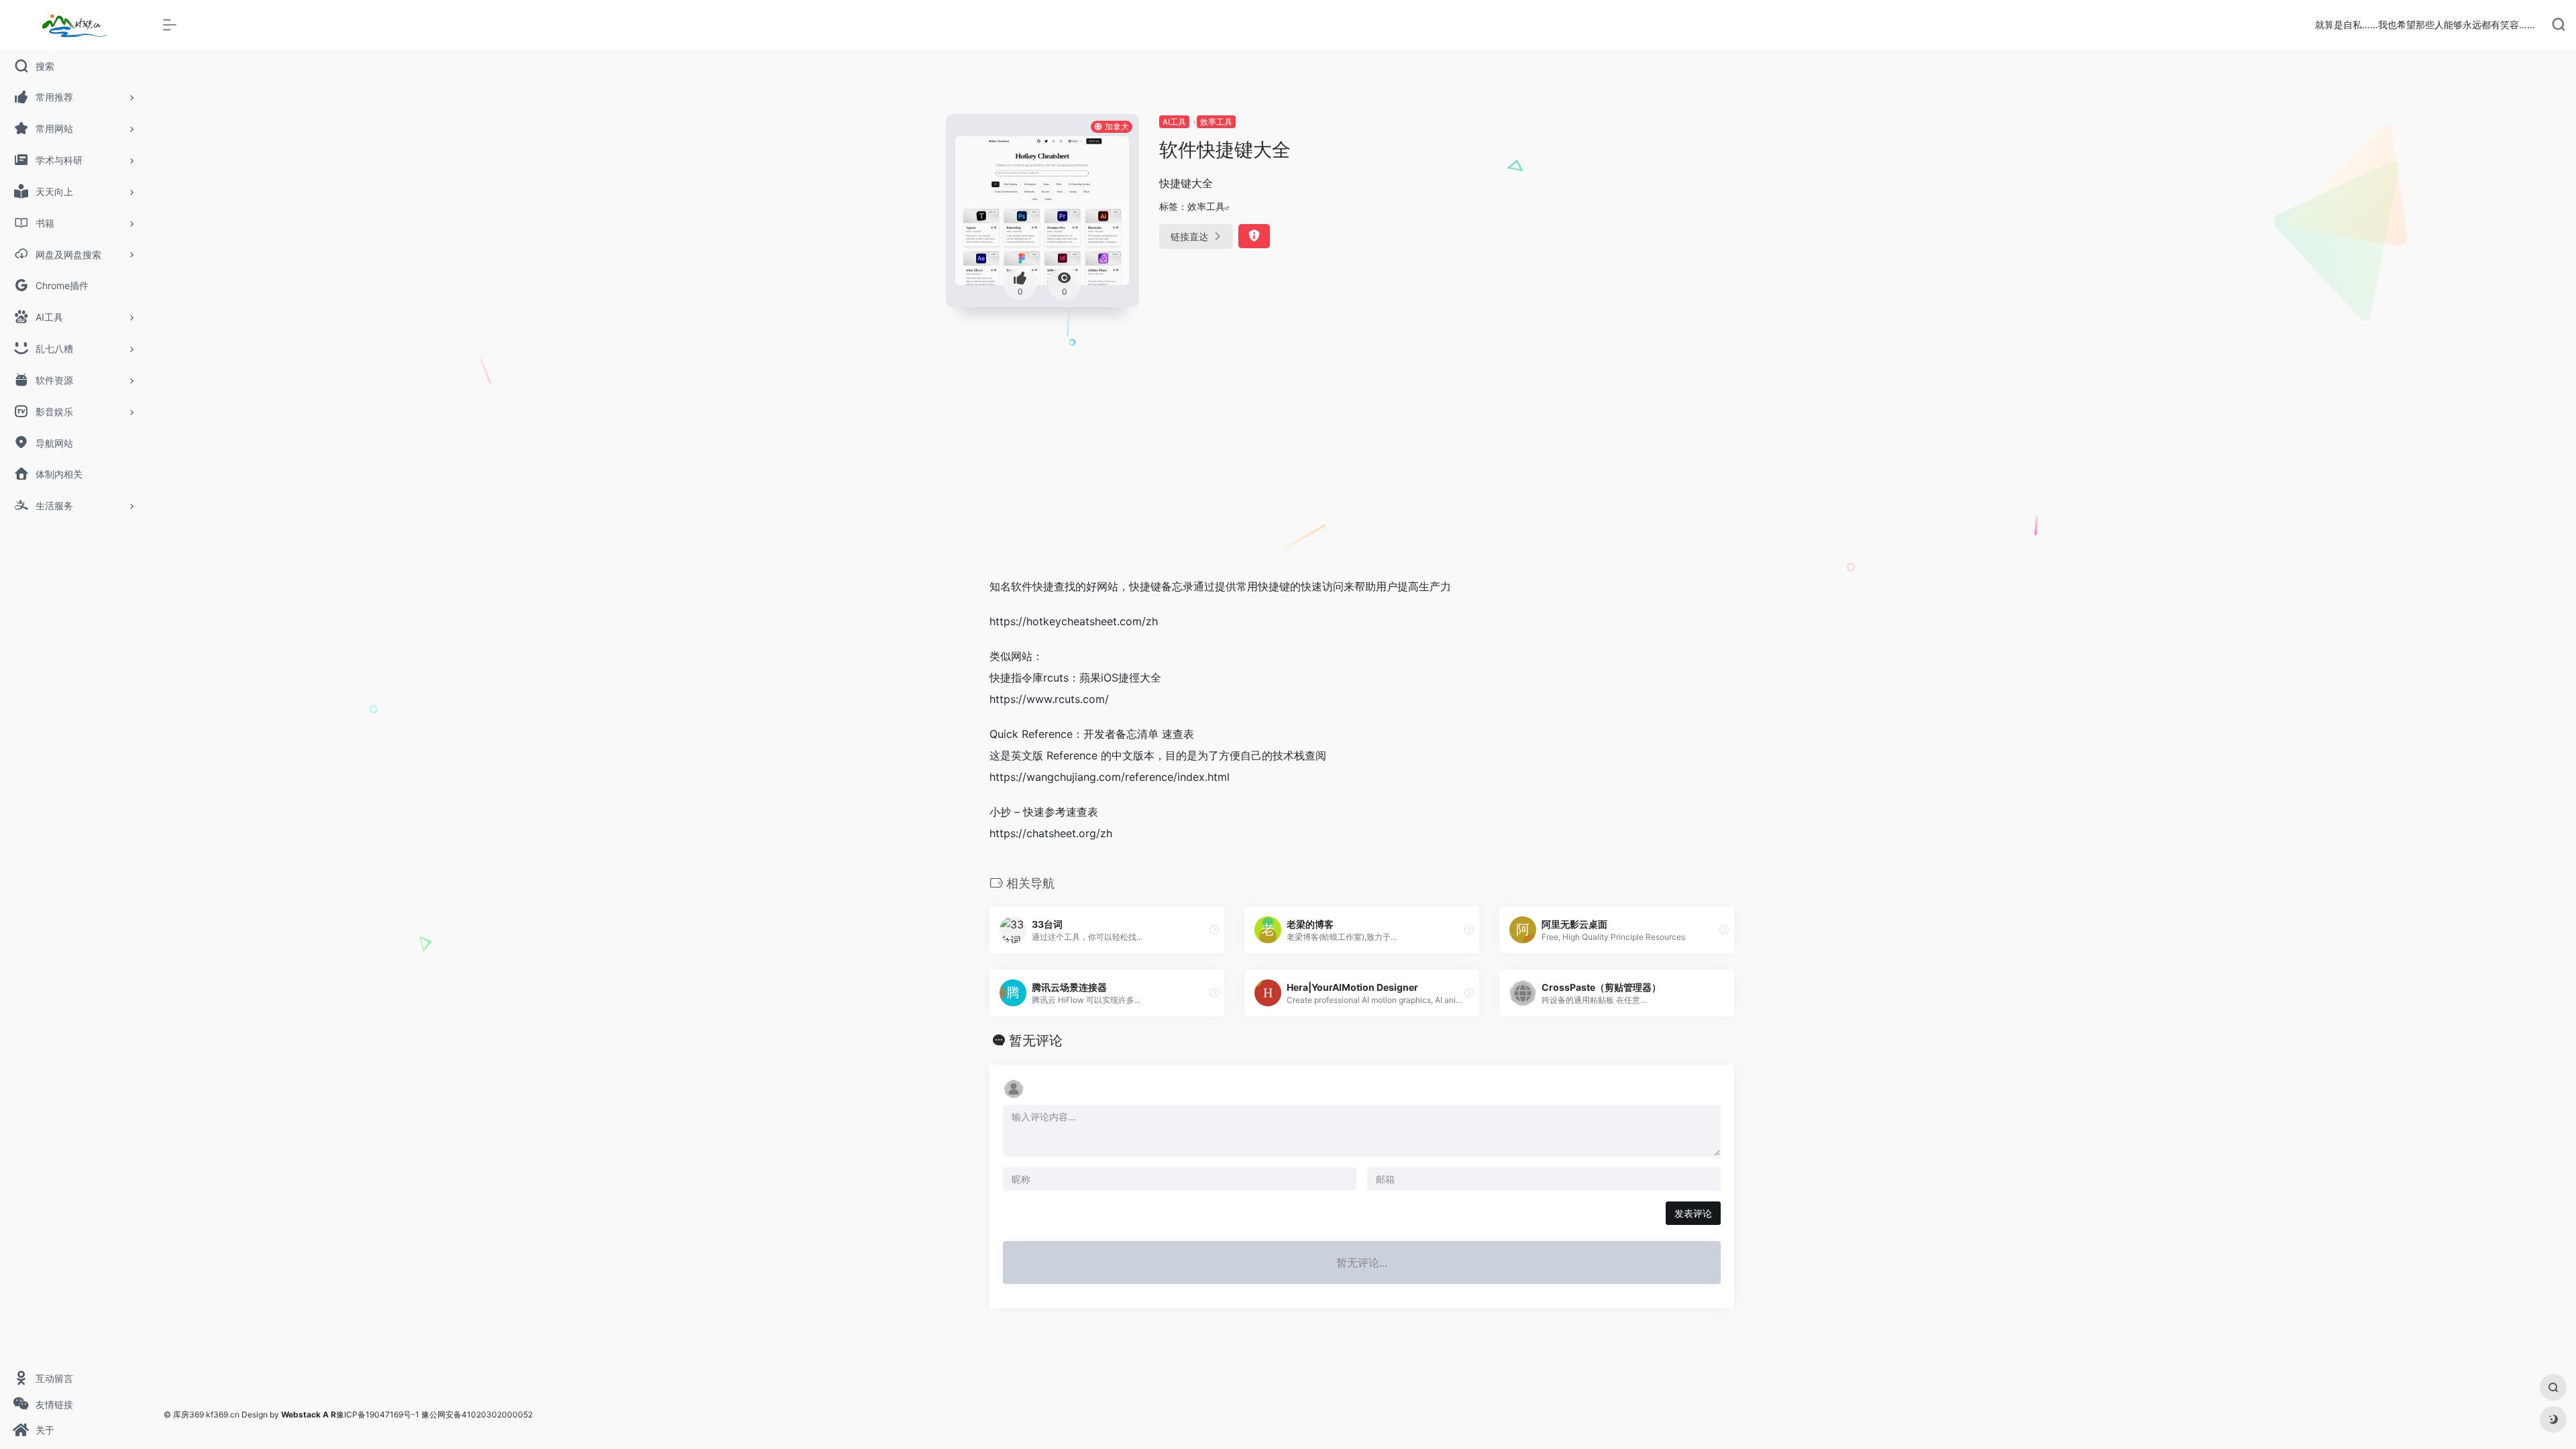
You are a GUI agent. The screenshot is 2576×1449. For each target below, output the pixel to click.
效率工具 (1216, 122)
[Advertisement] (1362, 466)
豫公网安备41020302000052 (477, 1414)
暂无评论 (1036, 1040)
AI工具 (1174, 122)
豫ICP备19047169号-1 (378, 1414)
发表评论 (1693, 1213)
